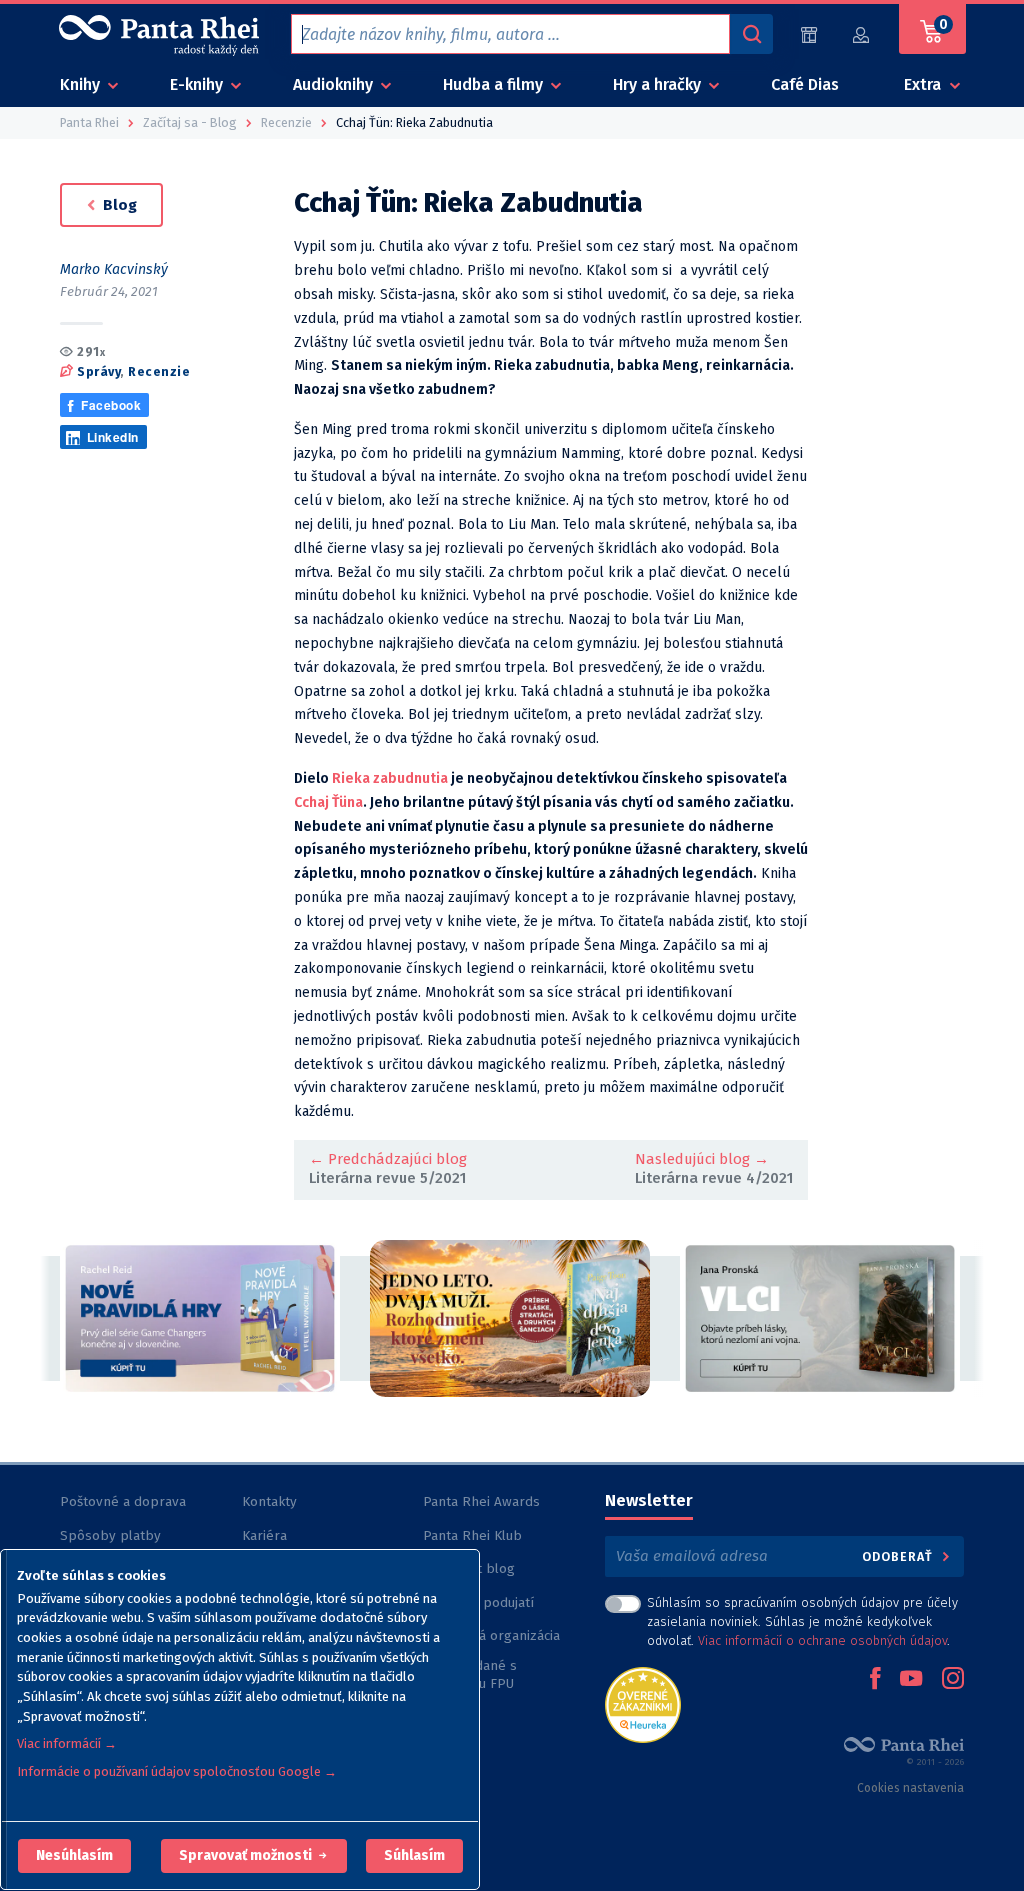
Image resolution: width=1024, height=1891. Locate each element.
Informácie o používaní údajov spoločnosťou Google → (177, 1771)
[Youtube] (911, 1680)
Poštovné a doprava (123, 1501)
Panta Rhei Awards (481, 1501)
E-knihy (198, 84)
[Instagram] (953, 1680)
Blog (118, 205)
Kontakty (269, 1501)
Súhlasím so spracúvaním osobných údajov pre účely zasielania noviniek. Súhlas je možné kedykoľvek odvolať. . (802, 1621)
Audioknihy (335, 84)
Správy (98, 371)
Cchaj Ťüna (328, 802)
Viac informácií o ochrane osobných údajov (822, 1640)
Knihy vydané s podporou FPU (470, 1674)
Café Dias (805, 84)
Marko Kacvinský (114, 269)
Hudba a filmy (495, 84)
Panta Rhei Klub (472, 1535)
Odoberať (899, 1556)
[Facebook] (875, 1680)
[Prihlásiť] (862, 34)
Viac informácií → (67, 1743)
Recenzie (159, 371)
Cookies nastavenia (910, 1788)
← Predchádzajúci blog (388, 1159)
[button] (74, 1856)
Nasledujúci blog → (702, 1159)
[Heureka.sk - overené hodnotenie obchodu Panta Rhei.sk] (643, 1703)
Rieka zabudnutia (390, 778)
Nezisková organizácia (491, 1635)
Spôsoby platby (110, 1535)
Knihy (82, 84)
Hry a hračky (659, 84)
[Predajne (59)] (809, 34)
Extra (924, 84)
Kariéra (264, 1535)
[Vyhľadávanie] (751, 34)
